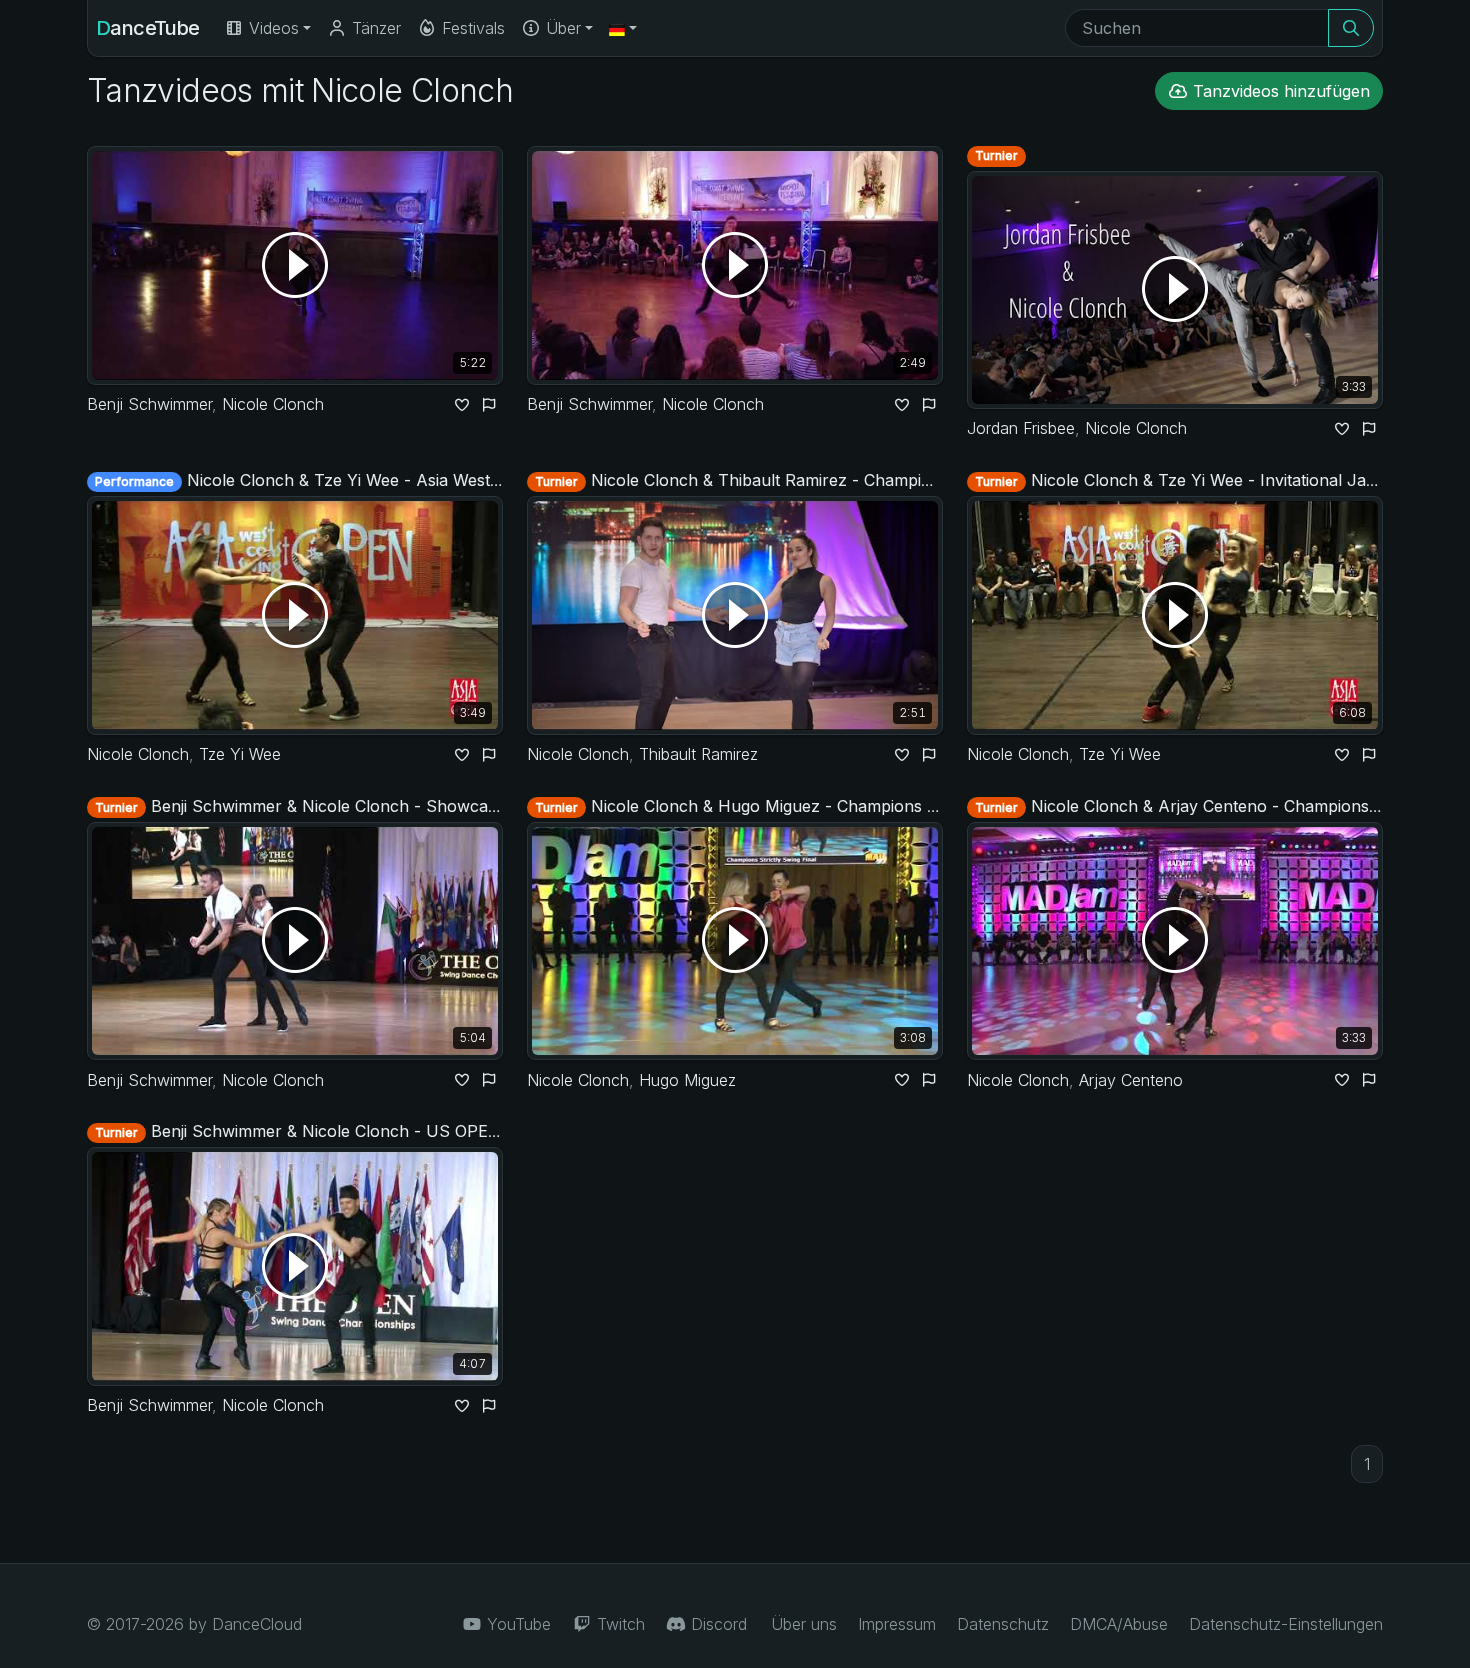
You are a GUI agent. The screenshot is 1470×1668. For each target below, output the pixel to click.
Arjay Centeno (1131, 1080)
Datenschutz (1003, 1624)
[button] (623, 28)
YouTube (516, 1624)
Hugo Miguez (687, 1080)
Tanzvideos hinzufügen (1279, 91)
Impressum (897, 1624)
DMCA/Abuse (1119, 1624)
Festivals (471, 28)
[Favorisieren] (462, 404)
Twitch (618, 1624)
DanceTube (148, 28)
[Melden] (490, 404)
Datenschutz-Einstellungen (1286, 1624)
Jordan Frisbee (1021, 428)
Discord (716, 1624)
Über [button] (561, 28)
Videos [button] (271, 28)
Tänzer (374, 28)
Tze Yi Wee (240, 754)
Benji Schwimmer (149, 404)
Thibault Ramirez (698, 754)
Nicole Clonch (273, 404)
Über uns (804, 1624)
